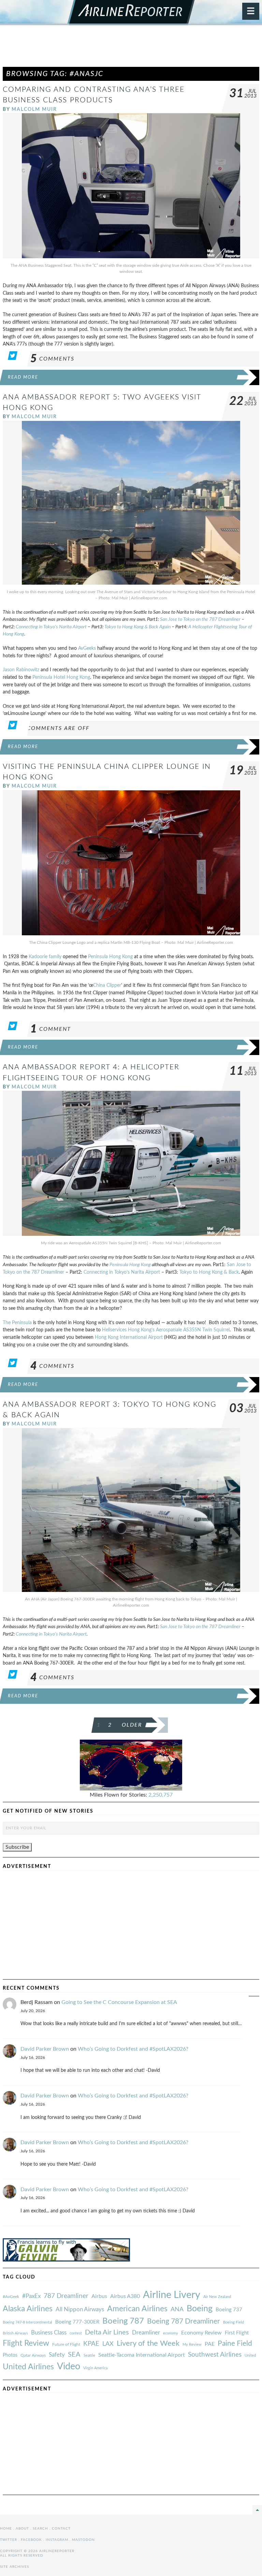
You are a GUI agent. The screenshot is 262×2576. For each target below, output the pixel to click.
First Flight (237, 2333)
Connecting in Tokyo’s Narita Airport (51, 627)
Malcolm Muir (34, 109)
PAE (210, 2344)
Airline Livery (172, 2295)
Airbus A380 (125, 2296)
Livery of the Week (148, 2344)
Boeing (200, 2309)
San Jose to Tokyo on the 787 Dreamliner (200, 619)
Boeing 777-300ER (77, 2322)
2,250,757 (161, 1795)
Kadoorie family (45, 957)
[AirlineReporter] (131, 13)
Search (40, 2529)
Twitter (9, 2540)
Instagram (57, 2540)
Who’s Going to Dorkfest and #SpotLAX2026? (133, 2049)
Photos (10, 2355)
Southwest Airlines (215, 2355)
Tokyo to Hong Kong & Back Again (137, 627)
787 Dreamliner (66, 2296)
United (250, 2355)
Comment (51, 1029)
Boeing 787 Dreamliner (184, 2321)
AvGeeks (87, 648)
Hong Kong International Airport (129, 1337)
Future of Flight (66, 2344)
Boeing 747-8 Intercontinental (27, 2322)
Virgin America (95, 2368)
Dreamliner (146, 2333)
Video (69, 2366)
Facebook (31, 2540)
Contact (61, 2529)
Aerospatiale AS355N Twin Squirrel (193, 1330)
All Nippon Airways (80, 2309)
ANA (177, 2309)
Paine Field (235, 2344)
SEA (74, 2355)
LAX (108, 2344)
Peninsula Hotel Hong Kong (61, 677)
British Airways (15, 2333)
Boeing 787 (123, 2321)
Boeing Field (234, 2322)
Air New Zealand (217, 2297)
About (22, 2529)
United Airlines (28, 2367)
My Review (192, 2345)
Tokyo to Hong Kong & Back (209, 1272)
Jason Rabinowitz (21, 670)
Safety (57, 2355)
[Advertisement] (131, 49)
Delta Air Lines (107, 2332)
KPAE (91, 2344)
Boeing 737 (229, 2310)
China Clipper (107, 985)
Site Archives (14, 2567)
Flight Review (26, 2343)
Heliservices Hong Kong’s (128, 1330)
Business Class (49, 2333)
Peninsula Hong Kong (110, 957)
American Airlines (137, 2309)
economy (171, 2333)
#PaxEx (31, 2296)
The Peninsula (17, 1323)
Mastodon (83, 2540)
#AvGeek (11, 2297)
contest (76, 2333)
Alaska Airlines (28, 2309)
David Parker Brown (45, 2049)
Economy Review (201, 2333)
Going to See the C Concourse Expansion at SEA (119, 2002)
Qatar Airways (33, 2355)
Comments (52, 359)
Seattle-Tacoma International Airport (142, 2355)
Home (6, 2529)
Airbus (99, 2296)
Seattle (89, 2355)
